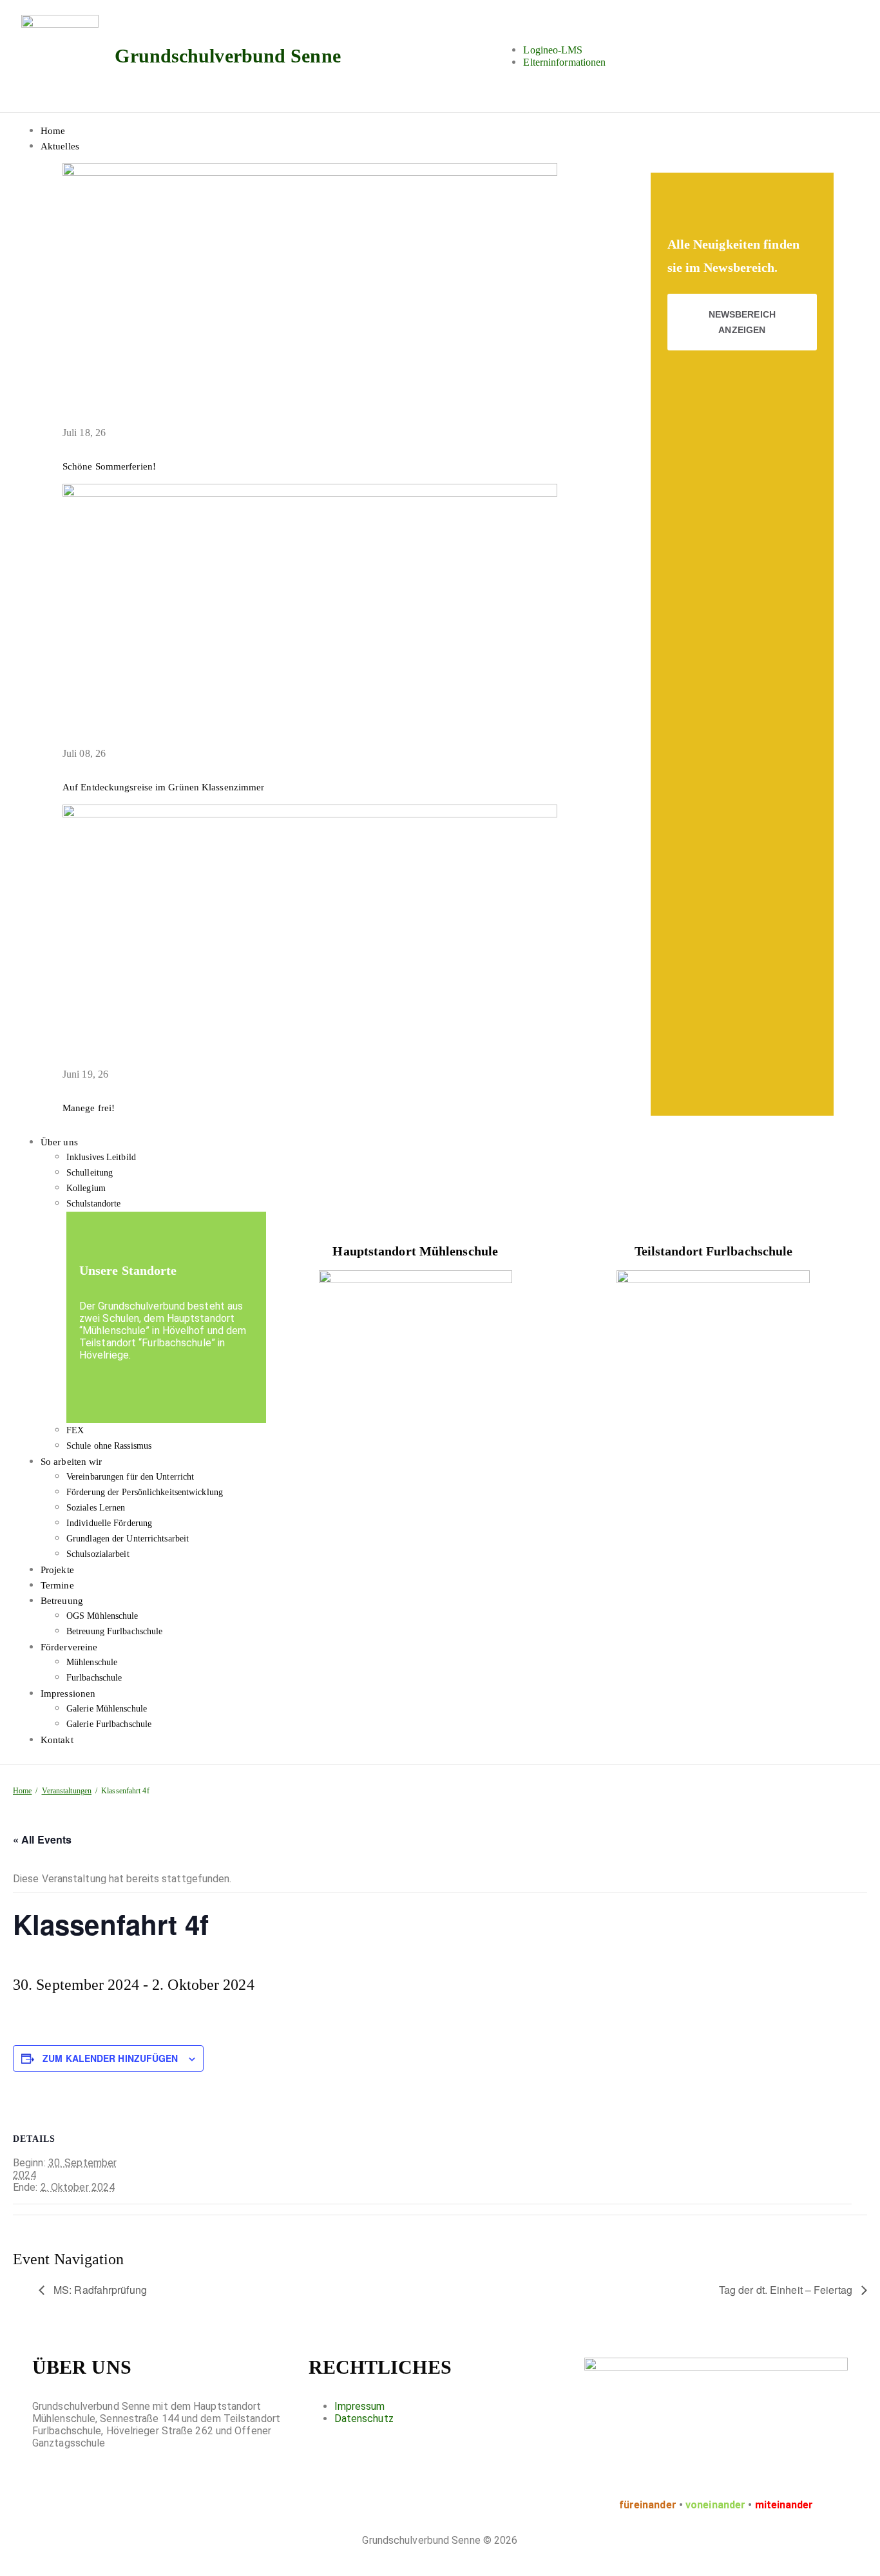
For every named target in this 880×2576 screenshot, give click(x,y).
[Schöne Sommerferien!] (310, 173)
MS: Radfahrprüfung (99, 2290)
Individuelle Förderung (109, 1523)
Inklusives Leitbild (101, 1157)
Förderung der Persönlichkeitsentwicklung (145, 1492)
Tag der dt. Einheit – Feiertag (787, 2290)
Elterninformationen (564, 62)
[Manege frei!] (310, 814)
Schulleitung (90, 1173)
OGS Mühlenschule (102, 1616)
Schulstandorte (93, 1204)
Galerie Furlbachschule (109, 1724)
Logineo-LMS (553, 50)
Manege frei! (89, 1108)
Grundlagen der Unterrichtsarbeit (128, 1539)
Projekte (57, 1570)
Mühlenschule (92, 1662)
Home (53, 131)
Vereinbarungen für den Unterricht (130, 1477)
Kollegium (86, 1188)
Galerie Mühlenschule (107, 1709)
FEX (75, 1430)
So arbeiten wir (72, 1462)
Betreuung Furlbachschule (114, 1631)
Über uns (59, 1142)
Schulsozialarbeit (98, 1554)
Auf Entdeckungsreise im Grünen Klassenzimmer (163, 787)
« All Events (42, 1839)
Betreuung (62, 1601)
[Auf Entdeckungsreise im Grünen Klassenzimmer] (310, 493)
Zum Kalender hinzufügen (110, 2058)
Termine (57, 1585)
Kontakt (57, 1740)
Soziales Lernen (96, 1508)
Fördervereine (69, 1647)
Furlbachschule (94, 1678)
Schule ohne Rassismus (109, 1446)
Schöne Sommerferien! (109, 466)
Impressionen (68, 1693)
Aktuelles (60, 146)
